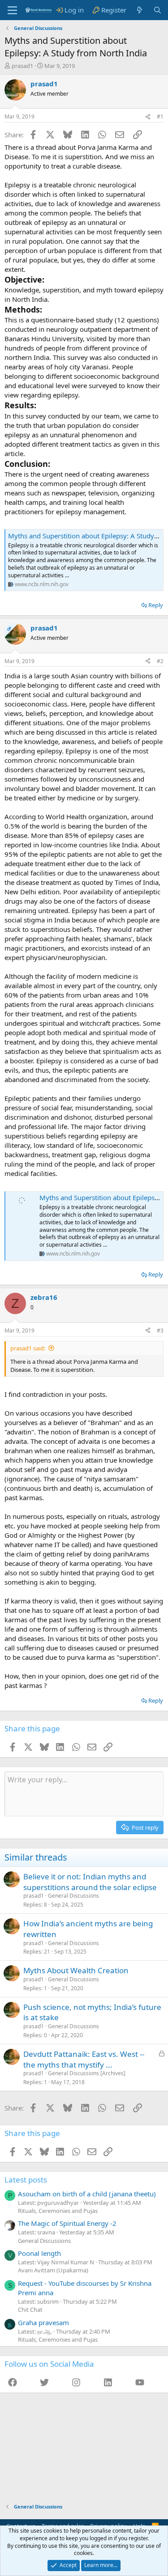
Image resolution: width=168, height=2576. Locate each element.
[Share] (148, 117)
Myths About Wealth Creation (76, 1970)
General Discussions (73, 1896)
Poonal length (39, 2253)
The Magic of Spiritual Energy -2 (67, 2223)
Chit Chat (30, 2310)
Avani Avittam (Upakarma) (53, 2270)
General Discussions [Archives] (87, 2073)
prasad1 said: (28, 1348)
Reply (156, 605)
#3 (160, 1330)
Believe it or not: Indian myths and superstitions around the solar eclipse (90, 1882)
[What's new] (140, 10)
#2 (160, 661)
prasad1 (22, 66)
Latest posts (26, 2180)
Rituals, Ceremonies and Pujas (58, 2211)
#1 (160, 116)
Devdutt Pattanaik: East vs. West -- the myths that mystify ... (84, 2059)
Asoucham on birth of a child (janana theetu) (87, 2194)
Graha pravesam (43, 2322)
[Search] (157, 10)
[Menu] (12, 10)
